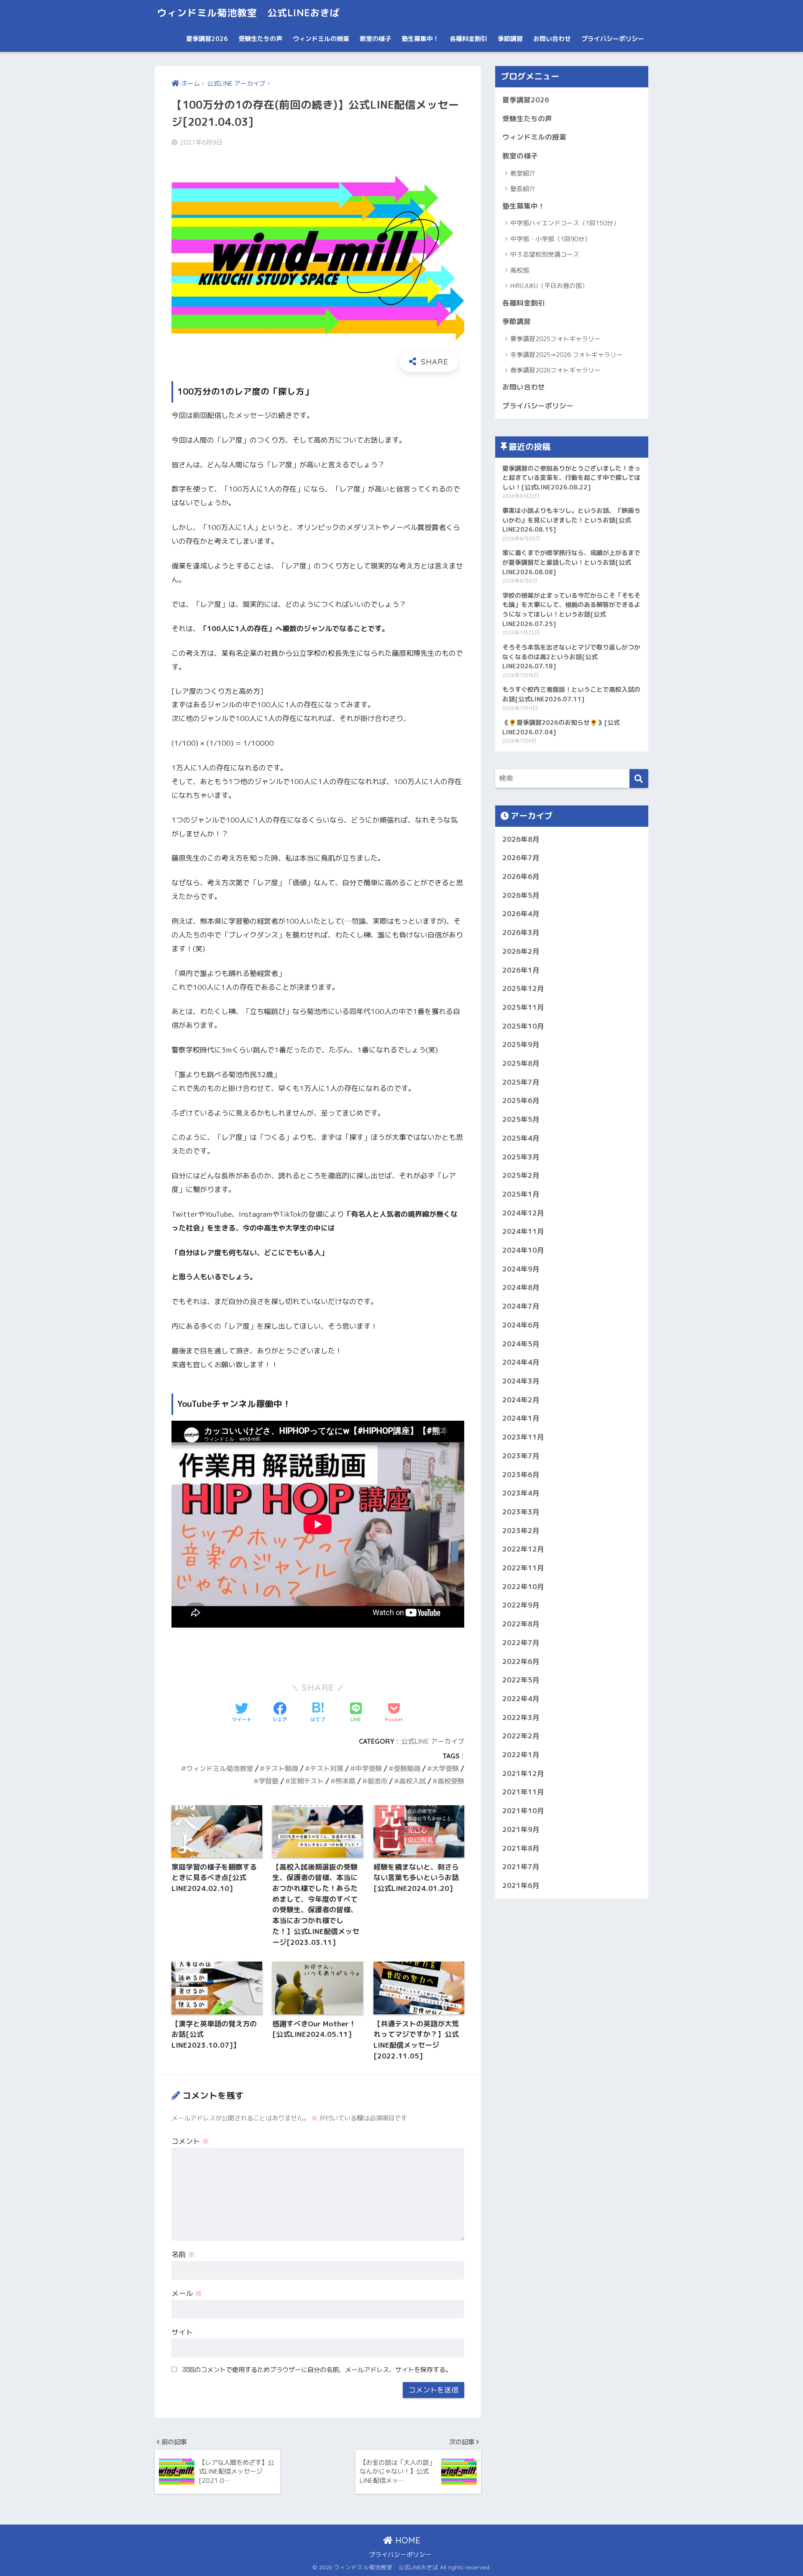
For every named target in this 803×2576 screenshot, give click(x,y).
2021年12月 (523, 1773)
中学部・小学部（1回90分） (550, 239)
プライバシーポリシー (613, 39)
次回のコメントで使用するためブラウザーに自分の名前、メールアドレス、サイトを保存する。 (317, 2370)
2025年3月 (521, 1157)
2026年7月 (521, 857)
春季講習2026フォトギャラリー (555, 370)
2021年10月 (523, 1810)
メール (187, 2293)
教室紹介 (523, 173)
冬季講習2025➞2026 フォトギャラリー (566, 355)
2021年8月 (521, 1848)
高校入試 (412, 1781)
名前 (183, 2254)
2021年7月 (521, 1866)
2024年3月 (521, 1381)
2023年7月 (521, 1456)
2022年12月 (523, 1549)
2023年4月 (521, 1493)
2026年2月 (521, 951)
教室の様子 (375, 39)
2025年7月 (521, 1082)
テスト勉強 (281, 1768)
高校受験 (451, 1781)
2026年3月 (521, 932)
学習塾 (269, 1781)
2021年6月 (521, 1885)
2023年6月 (521, 1474)
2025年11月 (523, 1007)
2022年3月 (521, 1717)
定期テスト (307, 1781)
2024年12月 (523, 1213)
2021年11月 (523, 1792)
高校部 (520, 270)
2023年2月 (521, 1530)
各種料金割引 (468, 39)
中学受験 (368, 1768)
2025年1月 (521, 1194)
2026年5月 (521, 895)
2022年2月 (521, 1736)
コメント (190, 2141)
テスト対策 (327, 1768)
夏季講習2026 (207, 39)
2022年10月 (523, 1586)
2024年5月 (521, 1344)
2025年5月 (521, 1119)
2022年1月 (521, 1754)
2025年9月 (521, 1044)
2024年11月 (523, 1231)
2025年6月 (521, 1100)
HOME (407, 2540)
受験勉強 (407, 1768)
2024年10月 (523, 1250)
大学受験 (445, 1768)
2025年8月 (521, 1063)
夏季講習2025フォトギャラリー (555, 339)
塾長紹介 (523, 189)
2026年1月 (521, 970)
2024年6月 (521, 1325)
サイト (182, 2332)
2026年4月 (521, 913)
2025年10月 (523, 1026)
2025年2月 (521, 1175)
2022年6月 (521, 1661)
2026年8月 (521, 839)
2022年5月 (521, 1680)
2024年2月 (521, 1400)
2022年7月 (521, 1642)
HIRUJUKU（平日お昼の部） (549, 286)
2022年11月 (523, 1568)
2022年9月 (521, 1605)
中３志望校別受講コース (545, 254)
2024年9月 (521, 1269)
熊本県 (345, 1781)
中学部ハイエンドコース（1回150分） (565, 223)
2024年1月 (521, 1418)
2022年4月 (521, 1698)
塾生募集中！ (420, 39)
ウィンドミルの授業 (321, 39)
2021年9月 (521, 1829)
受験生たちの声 (260, 39)
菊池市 (377, 1781)
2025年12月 (523, 988)
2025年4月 (521, 1138)
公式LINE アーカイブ (433, 1741)
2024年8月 (521, 1287)
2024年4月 (521, 1362)
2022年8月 (521, 1624)
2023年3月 (521, 1512)
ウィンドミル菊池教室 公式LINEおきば (248, 13)
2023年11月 (523, 1437)
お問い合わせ (552, 39)
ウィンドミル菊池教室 (220, 1768)
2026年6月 (521, 876)
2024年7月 (521, 1306)
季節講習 (510, 39)
